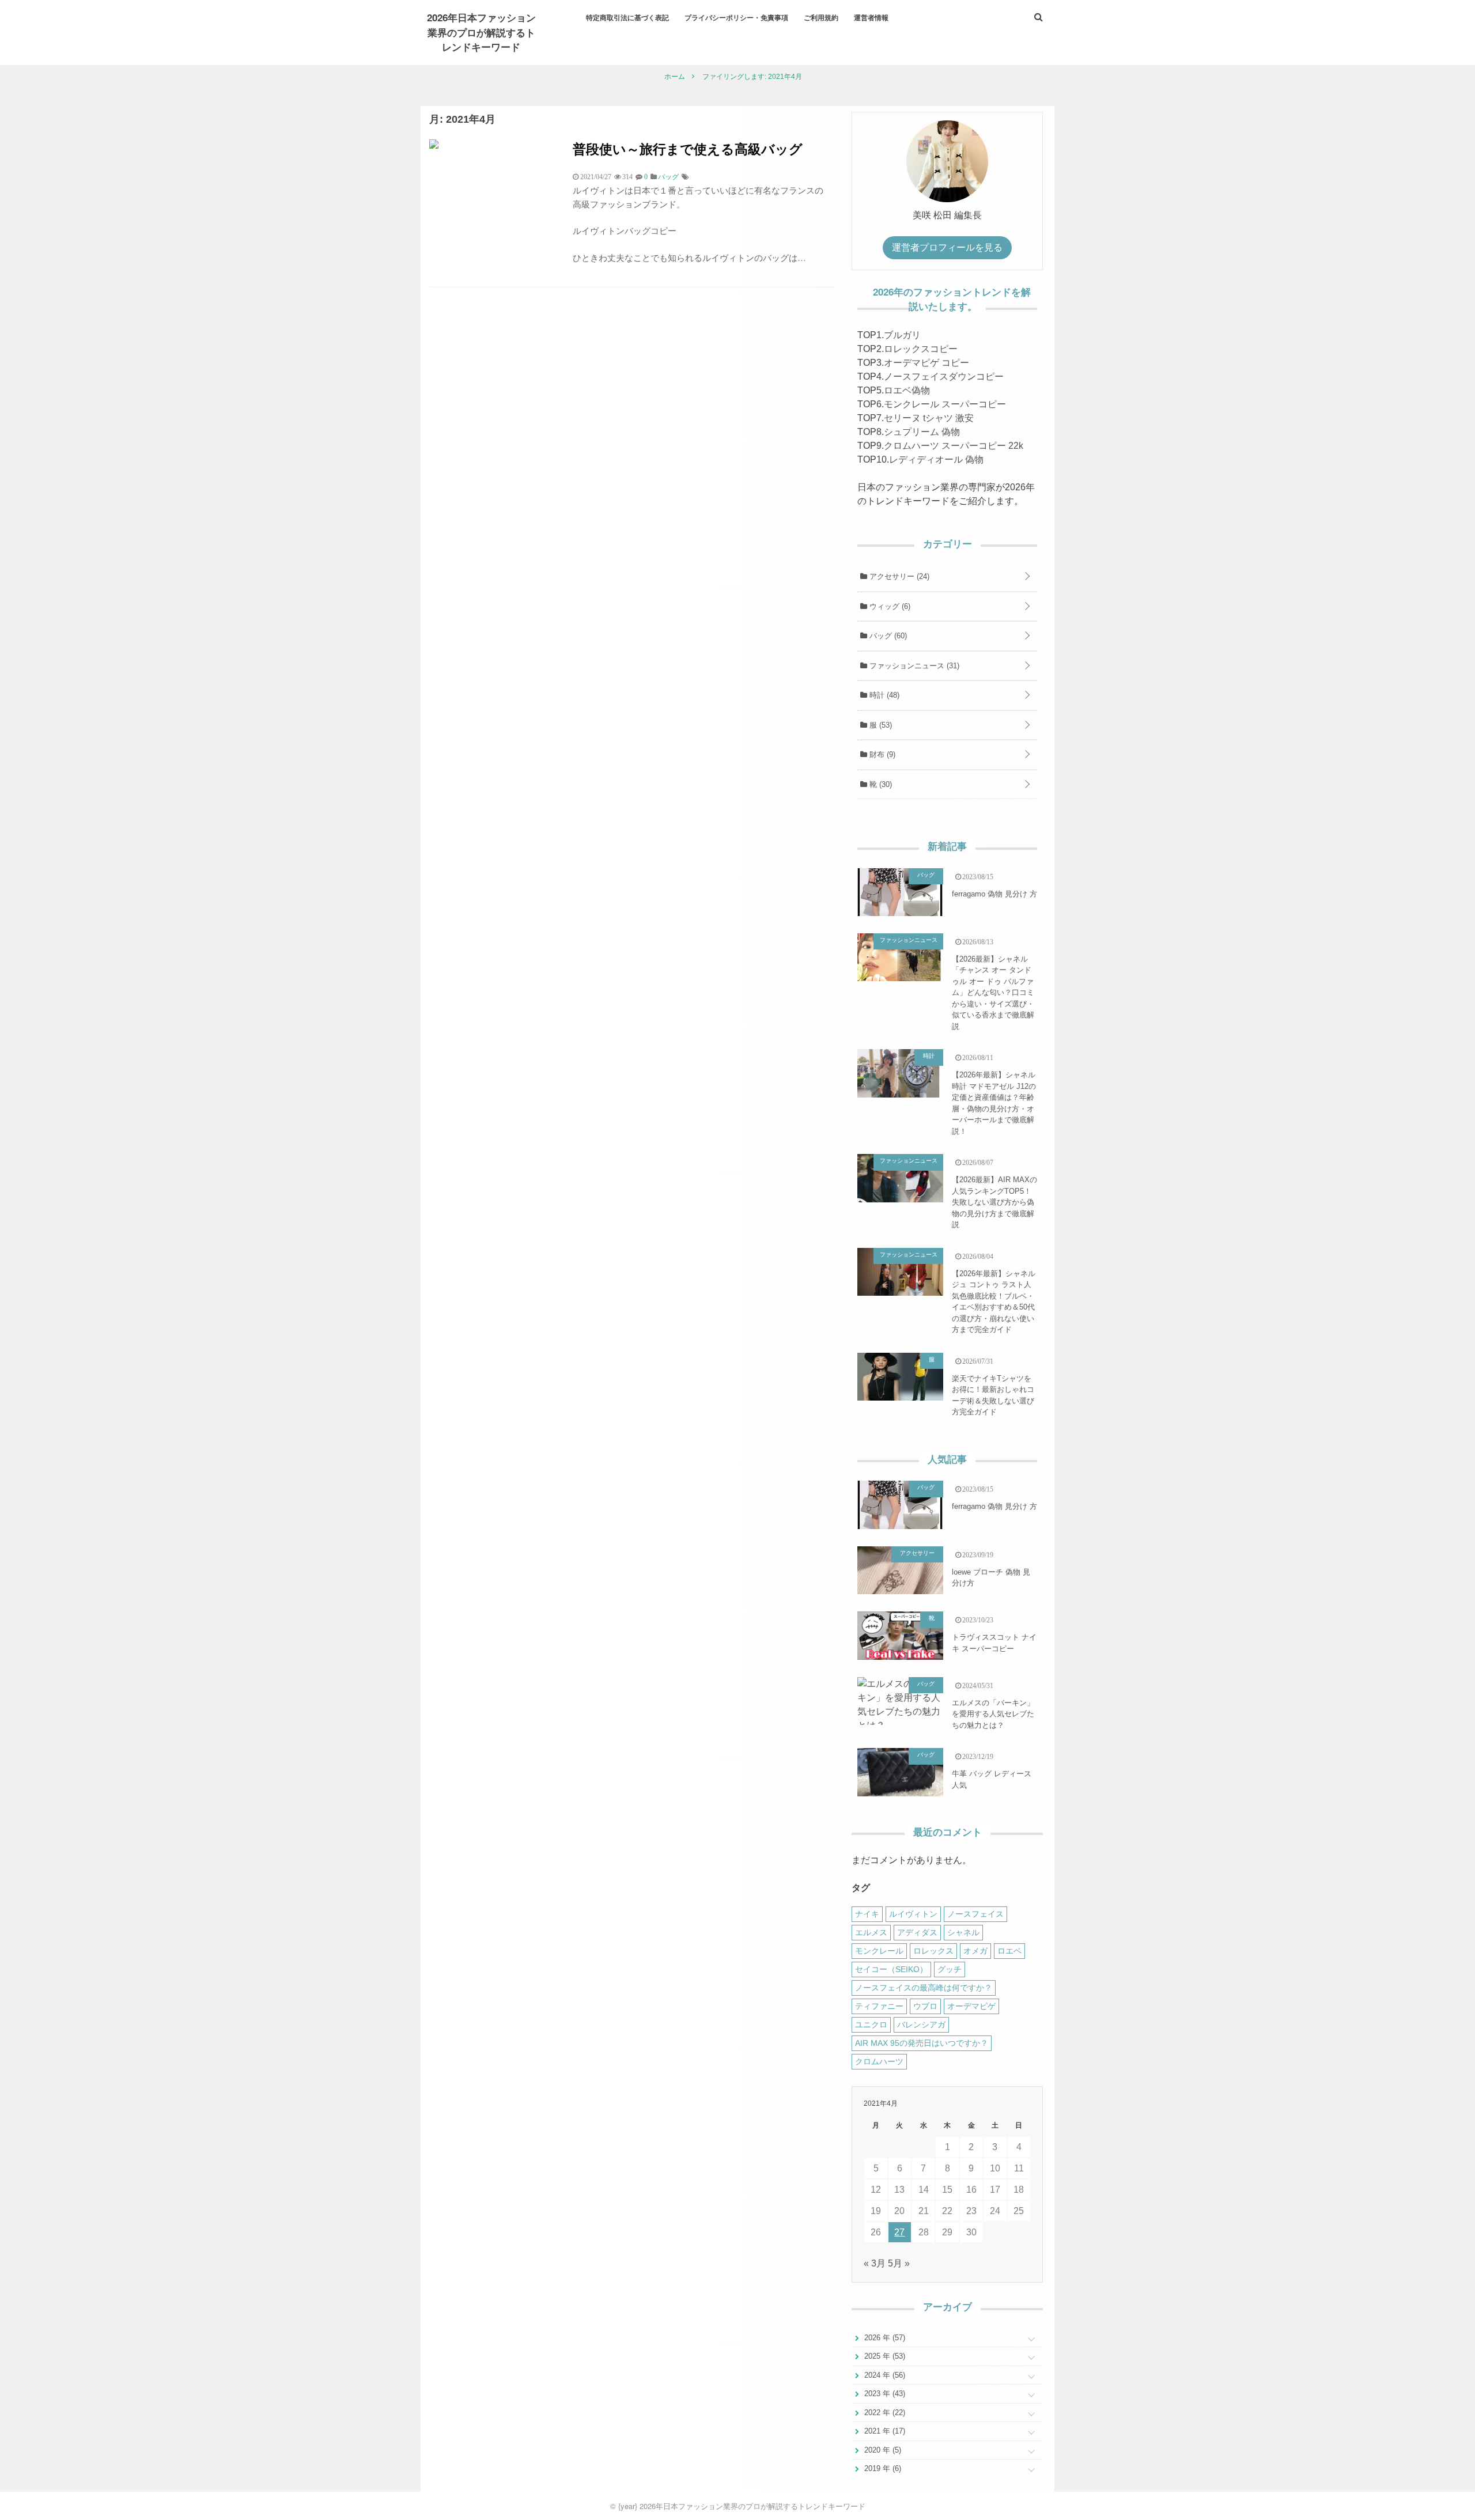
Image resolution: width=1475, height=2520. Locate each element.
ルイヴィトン (913, 1914)
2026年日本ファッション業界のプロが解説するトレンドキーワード (481, 32)
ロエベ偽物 (907, 390)
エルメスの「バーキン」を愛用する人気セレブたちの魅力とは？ (993, 1714)
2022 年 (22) (884, 2413)
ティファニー (879, 2006)
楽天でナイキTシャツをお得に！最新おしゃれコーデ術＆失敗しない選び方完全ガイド (993, 1395)
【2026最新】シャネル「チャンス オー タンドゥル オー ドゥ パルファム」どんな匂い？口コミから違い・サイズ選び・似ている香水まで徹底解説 (993, 993)
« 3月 (875, 2263)
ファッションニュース (913, 666)
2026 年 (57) (884, 2338)
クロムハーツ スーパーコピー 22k (954, 446)
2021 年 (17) (884, 2431)
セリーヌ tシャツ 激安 (929, 418)
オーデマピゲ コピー (926, 363)
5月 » (899, 2263)
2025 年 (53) (884, 2356)
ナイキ (867, 1914)
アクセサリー (898, 576)
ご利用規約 (821, 17)
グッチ (950, 1969)
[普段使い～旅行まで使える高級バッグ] (434, 145)
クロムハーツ (879, 2061)
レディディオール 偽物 (936, 459)
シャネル (963, 1932)
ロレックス (933, 1951)
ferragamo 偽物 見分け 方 (994, 894)
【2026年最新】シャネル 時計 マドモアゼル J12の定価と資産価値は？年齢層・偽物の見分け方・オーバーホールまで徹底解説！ (994, 1103)
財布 (881, 754)
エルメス (871, 1932)
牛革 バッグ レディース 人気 (992, 1779)
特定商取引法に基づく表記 (627, 17)
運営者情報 (871, 17)
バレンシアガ (921, 2025)
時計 (883, 695)
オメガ (975, 1951)
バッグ (887, 636)
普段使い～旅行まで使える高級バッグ (688, 148)
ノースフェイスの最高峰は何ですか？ (924, 1988)
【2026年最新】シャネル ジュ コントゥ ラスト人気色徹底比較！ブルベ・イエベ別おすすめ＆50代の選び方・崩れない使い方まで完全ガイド (994, 1302)
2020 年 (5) (882, 2450)
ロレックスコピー (921, 349)
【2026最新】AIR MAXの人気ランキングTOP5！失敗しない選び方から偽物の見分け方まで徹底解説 (994, 1202)
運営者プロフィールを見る (947, 247)
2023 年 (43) (884, 2394)
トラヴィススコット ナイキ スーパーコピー (994, 1643)
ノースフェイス (975, 1914)
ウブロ (925, 2006)
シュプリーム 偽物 (922, 432)
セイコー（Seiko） (891, 1969)
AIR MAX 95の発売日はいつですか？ (922, 2043)
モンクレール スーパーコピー (945, 404)
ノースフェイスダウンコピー (944, 377)
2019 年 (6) (882, 2468)
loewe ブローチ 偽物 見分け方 (991, 1578)
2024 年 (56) (884, 2375)
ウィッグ (889, 606)
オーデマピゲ (971, 2006)
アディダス (917, 1932)
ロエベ (1009, 1951)
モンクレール (879, 1951)
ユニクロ (871, 2025)
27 (899, 2232)
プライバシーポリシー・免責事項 (736, 17)
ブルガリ (902, 335)
